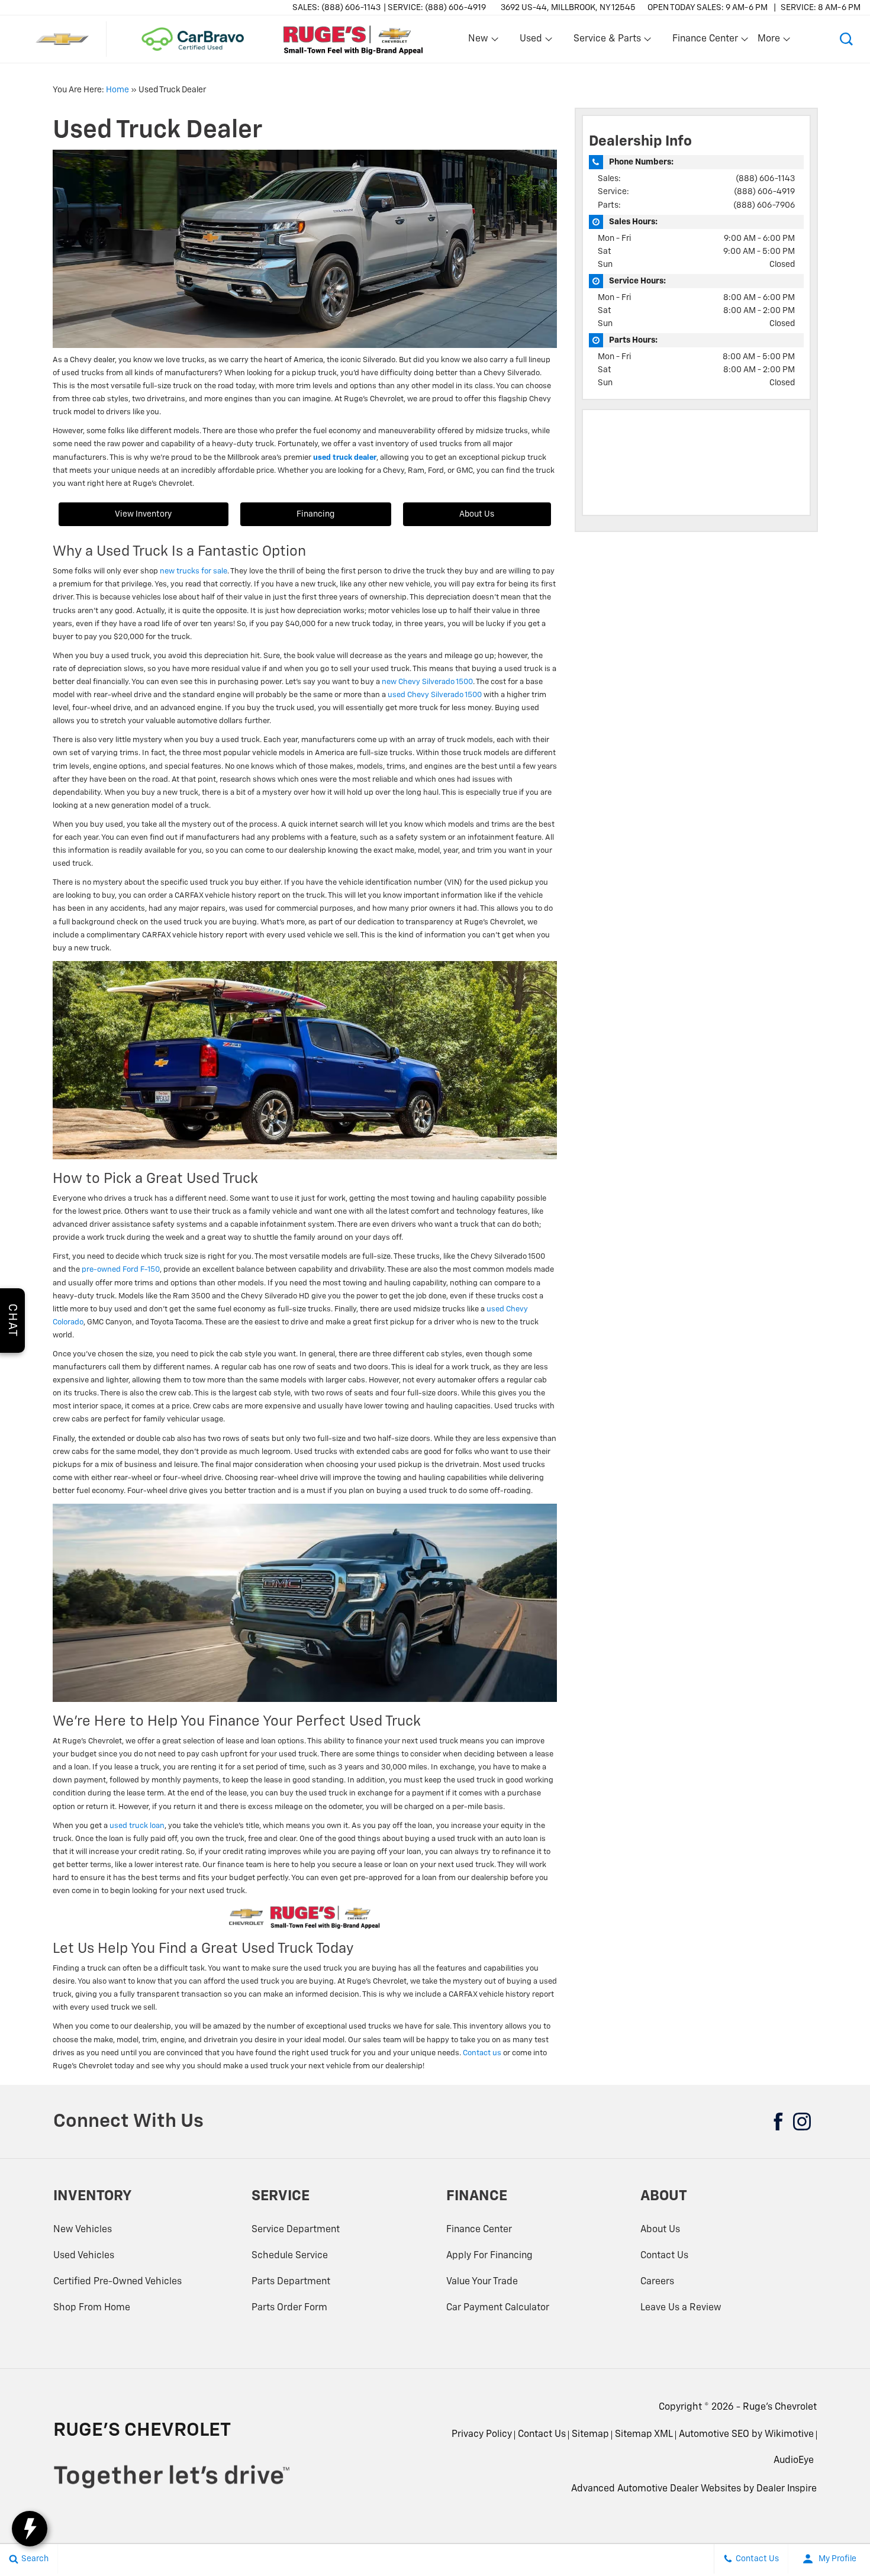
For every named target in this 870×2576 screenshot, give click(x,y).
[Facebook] (778, 2122)
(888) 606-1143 (765, 179)
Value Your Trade (482, 2282)
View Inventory (143, 514)
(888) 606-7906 (764, 205)
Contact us (482, 2053)
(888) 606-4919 (764, 192)
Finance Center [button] (705, 41)
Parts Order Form (289, 2308)
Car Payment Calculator (498, 2308)
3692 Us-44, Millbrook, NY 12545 (568, 8)
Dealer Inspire (787, 2489)
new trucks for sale (194, 571)
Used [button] (531, 41)
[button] (846, 39)
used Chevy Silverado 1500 (435, 695)
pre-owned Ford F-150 (121, 1270)
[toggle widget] (30, 2529)
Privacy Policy (482, 2435)
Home (117, 90)
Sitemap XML (644, 2435)
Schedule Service (290, 2256)
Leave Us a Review (681, 2308)
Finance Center (479, 2230)
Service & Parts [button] (607, 41)
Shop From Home (92, 2308)
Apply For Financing (489, 2256)
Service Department (296, 2230)
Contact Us (664, 2256)
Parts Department (291, 2282)
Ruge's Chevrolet (780, 2407)
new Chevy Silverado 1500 (427, 682)
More (769, 41)
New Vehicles (83, 2230)
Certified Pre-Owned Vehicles (117, 2282)
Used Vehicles (84, 2256)
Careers (657, 2282)
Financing (315, 514)
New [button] (480, 41)
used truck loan (137, 1826)
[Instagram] (802, 2122)
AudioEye (794, 2461)
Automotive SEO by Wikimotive (746, 2435)
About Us (477, 514)
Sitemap (590, 2435)
